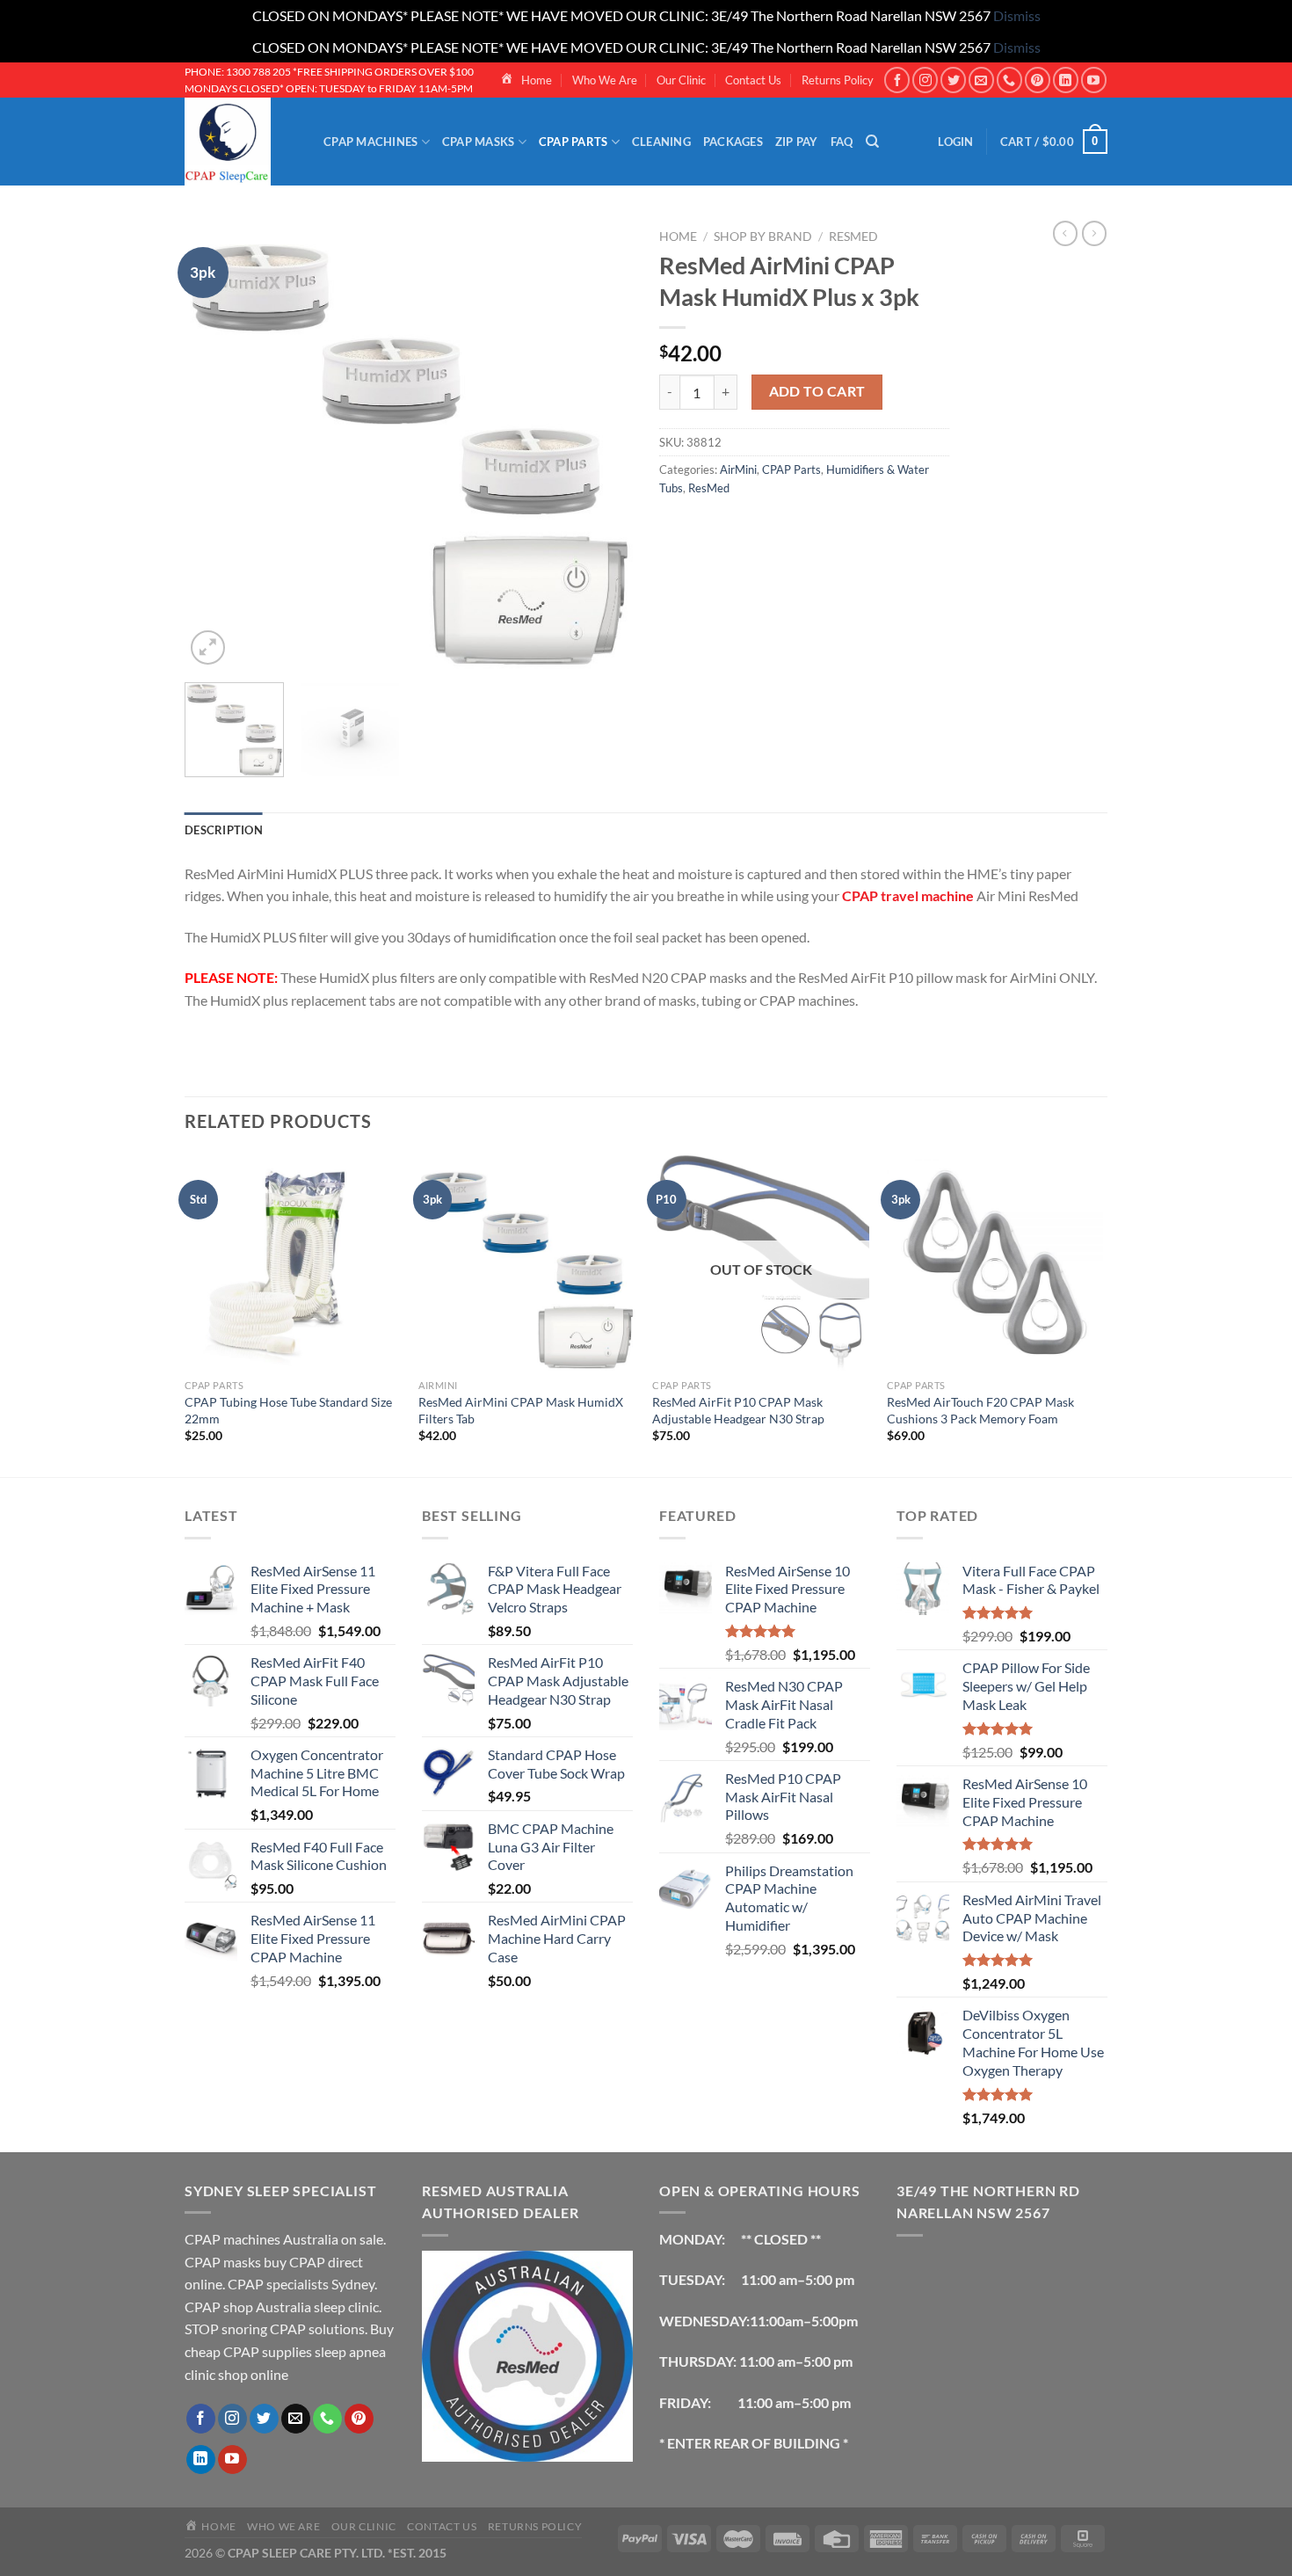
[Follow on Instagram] (925, 80)
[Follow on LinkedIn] (1066, 80)
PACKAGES (733, 142)
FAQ (842, 142)
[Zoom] (208, 648)
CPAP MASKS (479, 142)
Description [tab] (224, 830)
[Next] (602, 445)
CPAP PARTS (573, 142)
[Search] (872, 142)
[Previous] (215, 445)
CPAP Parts (791, 469)
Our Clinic (681, 80)
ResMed (853, 236)
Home (678, 236)
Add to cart (817, 391)
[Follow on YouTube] (1094, 80)
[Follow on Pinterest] (1038, 80)
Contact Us (753, 80)
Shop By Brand (763, 236)
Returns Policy (838, 80)
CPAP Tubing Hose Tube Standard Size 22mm (288, 1410)
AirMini (738, 469)
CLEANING (661, 142)
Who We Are (605, 80)
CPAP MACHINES (370, 142)
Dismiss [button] (1017, 15)
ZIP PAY (797, 142)
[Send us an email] (981, 80)
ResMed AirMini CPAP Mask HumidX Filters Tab (521, 1410)
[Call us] (1009, 80)
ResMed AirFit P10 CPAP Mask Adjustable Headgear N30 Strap (738, 1410)
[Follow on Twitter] (953, 80)
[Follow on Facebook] (897, 80)
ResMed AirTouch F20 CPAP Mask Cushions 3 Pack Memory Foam (980, 1410)
